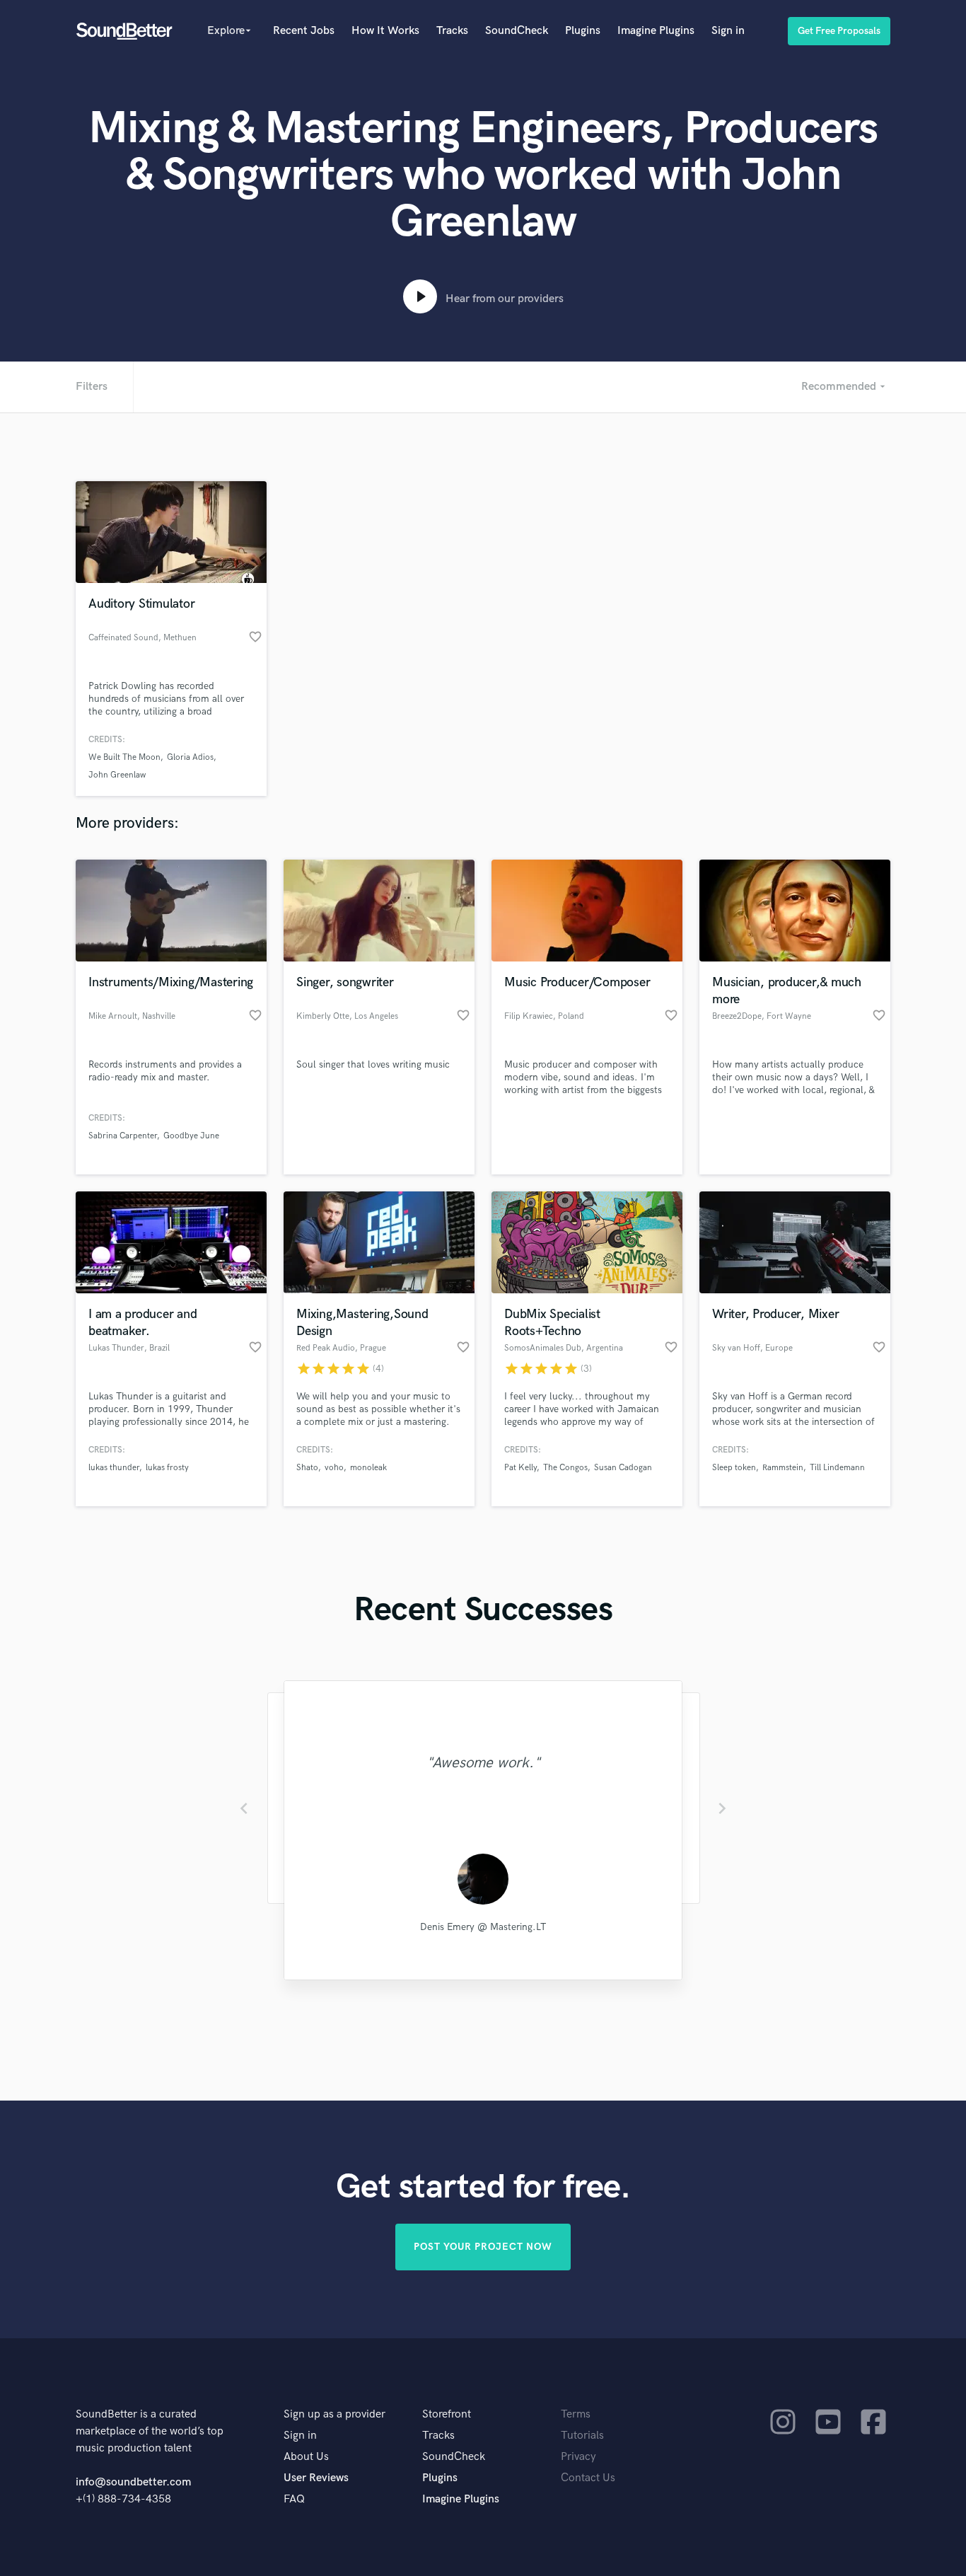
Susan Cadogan (623, 1468)
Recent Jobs (304, 31)
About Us (306, 2457)
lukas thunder (114, 1468)
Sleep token (734, 1468)
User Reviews (316, 2478)
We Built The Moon (124, 757)
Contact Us (588, 2478)
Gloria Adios (190, 757)
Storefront (447, 2414)
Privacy (578, 2457)
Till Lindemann (837, 1468)
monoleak (368, 1468)
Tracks (452, 31)
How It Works (385, 31)
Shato (307, 1468)
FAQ (294, 2499)
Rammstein (783, 1468)
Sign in (728, 31)
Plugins (583, 31)
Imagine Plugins (656, 31)
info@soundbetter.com (133, 2482)
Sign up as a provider (334, 2414)
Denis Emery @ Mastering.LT (483, 1927)
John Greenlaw (117, 775)
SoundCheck (517, 31)
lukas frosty (167, 1468)
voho (334, 1468)
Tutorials (582, 2436)
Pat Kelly (520, 1468)
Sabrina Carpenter (123, 1136)
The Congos (565, 1468)
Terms (576, 2414)
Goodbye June (191, 1136)
